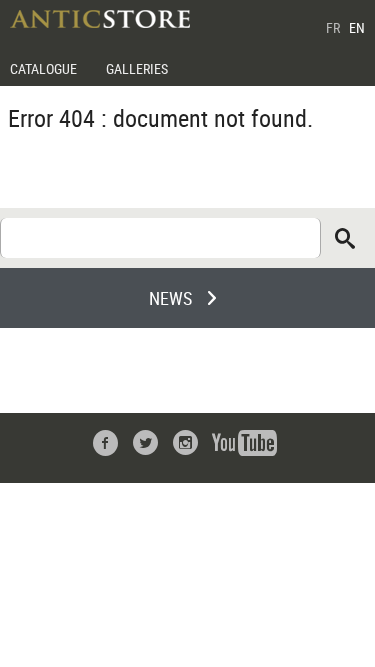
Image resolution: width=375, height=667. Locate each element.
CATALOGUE (43, 68)
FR (333, 27)
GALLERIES (137, 68)
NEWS (170, 298)
